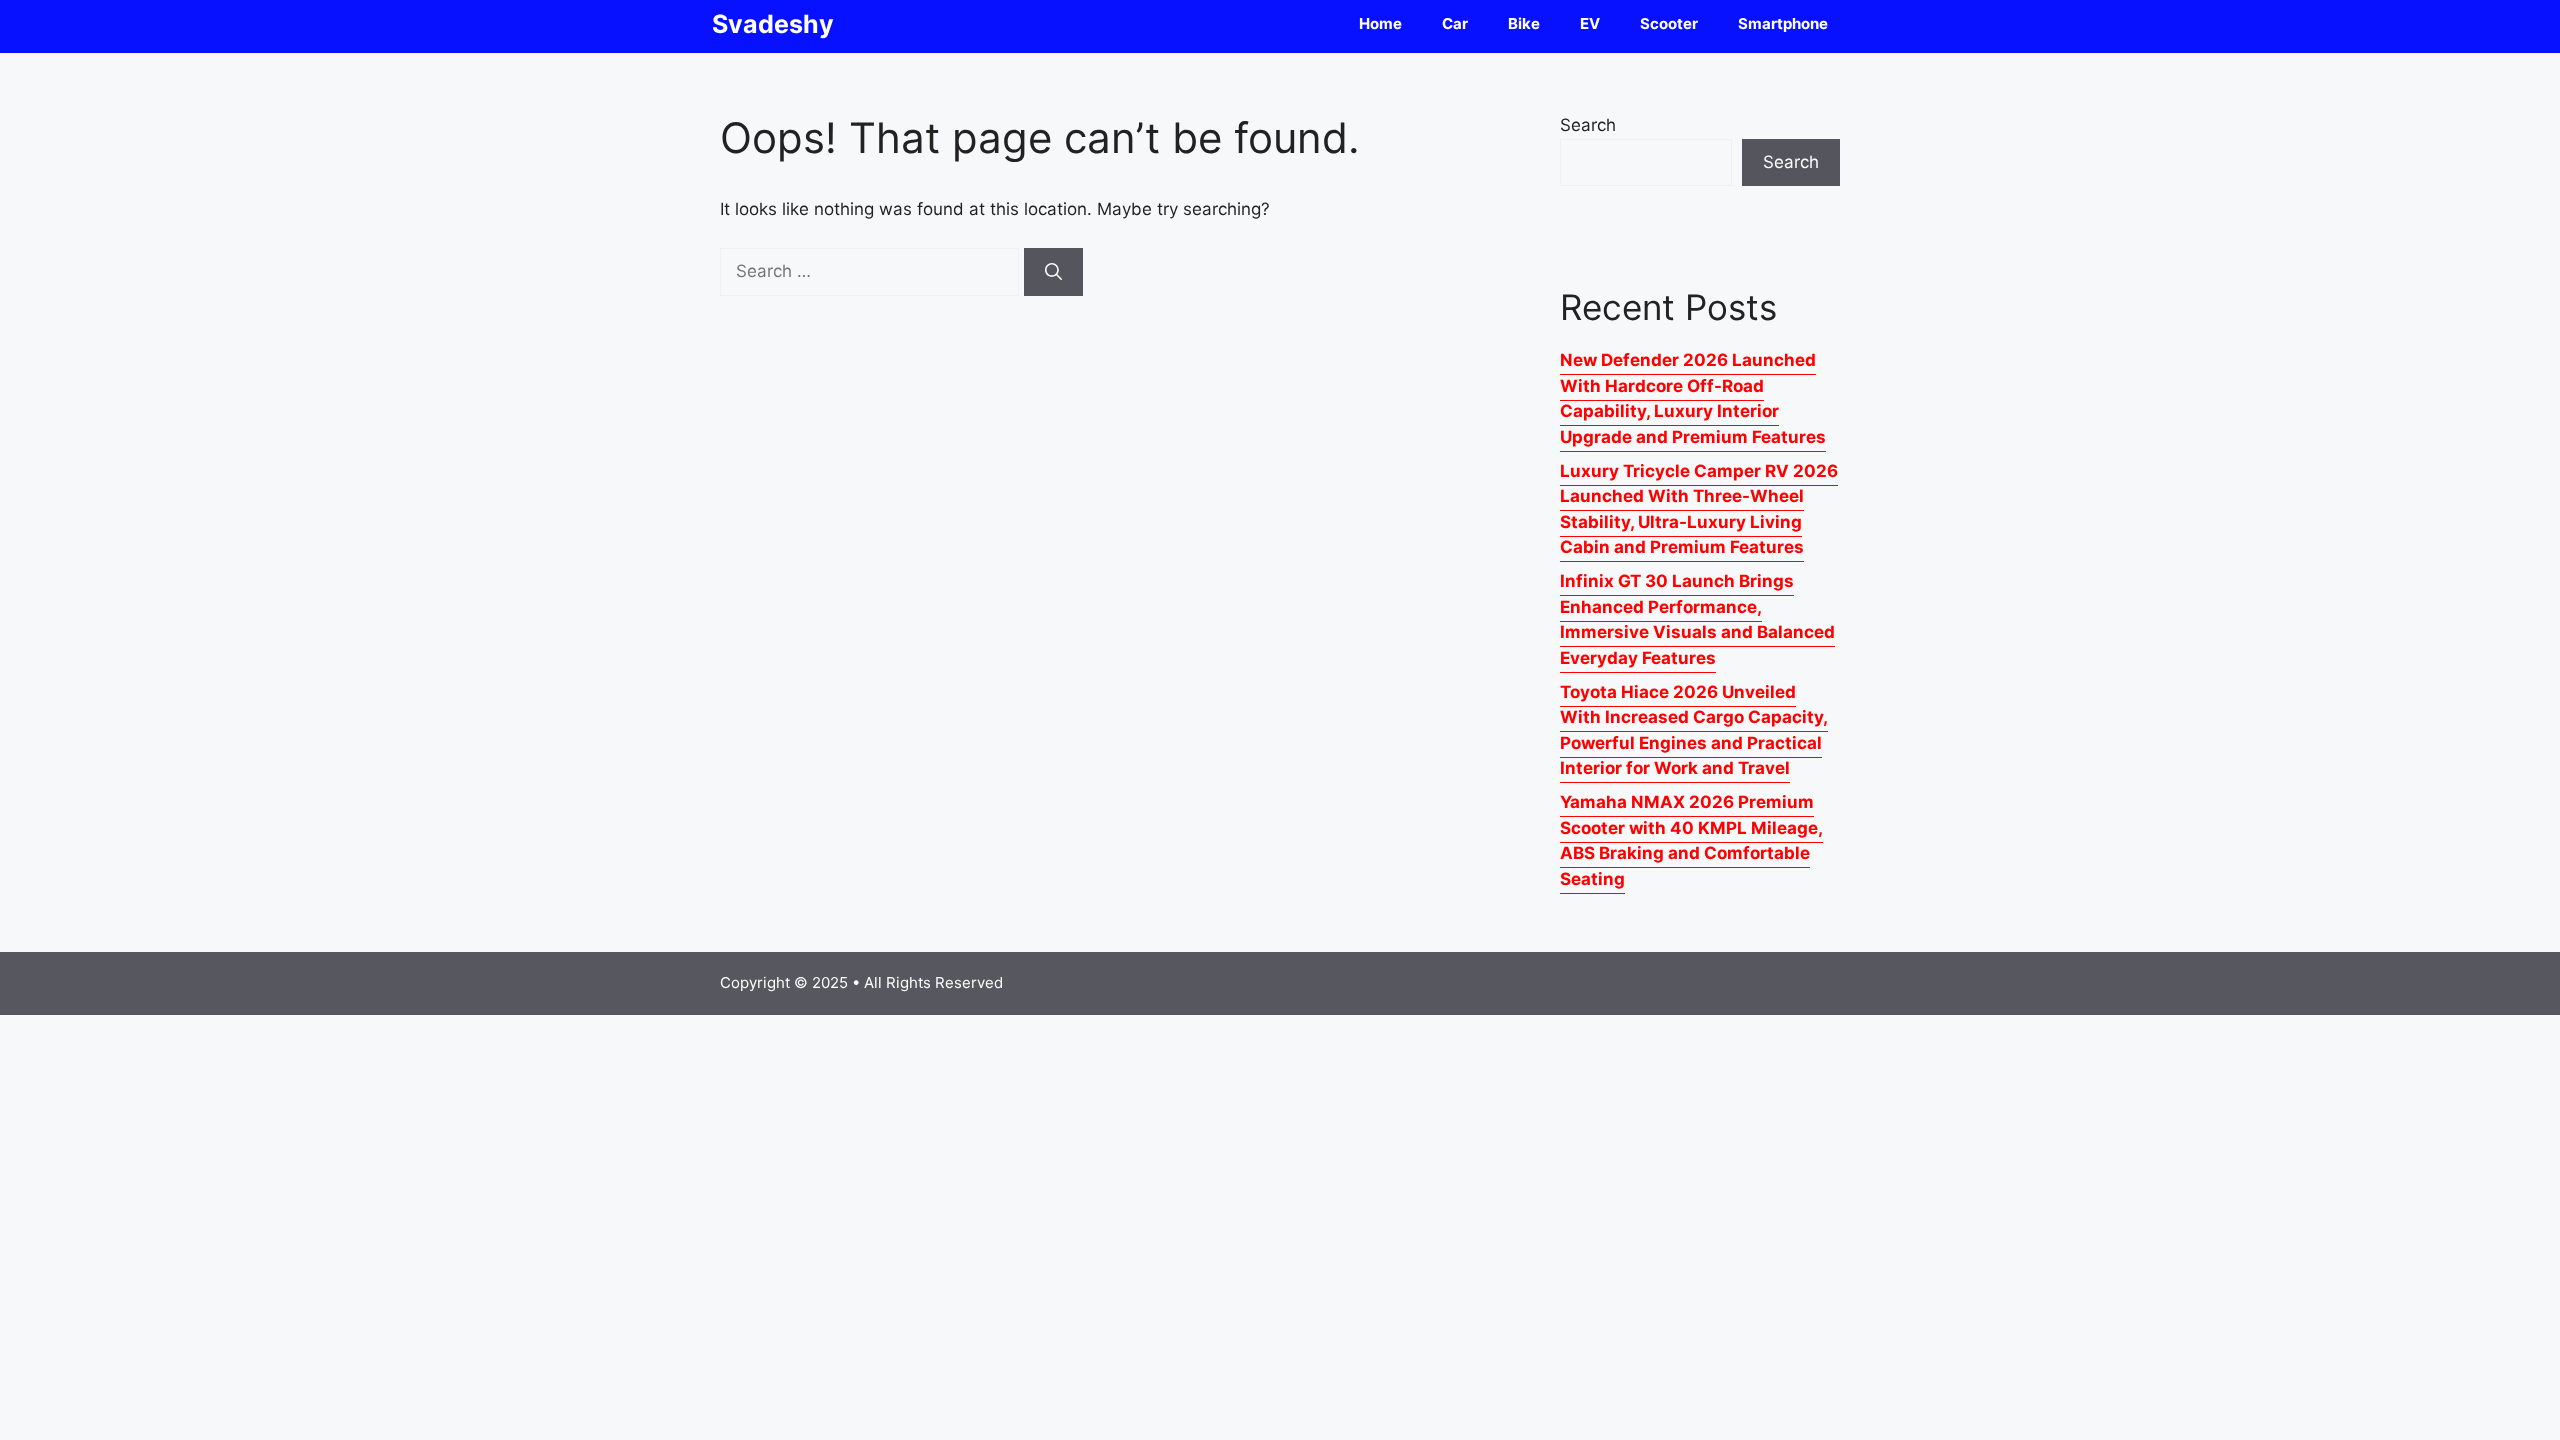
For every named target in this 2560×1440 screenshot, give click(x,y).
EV (1590, 23)
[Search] (1053, 272)
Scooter (1669, 23)
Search (1588, 125)
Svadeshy (773, 24)
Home (1380, 23)
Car (1455, 23)
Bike (1524, 23)
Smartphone (1783, 23)
